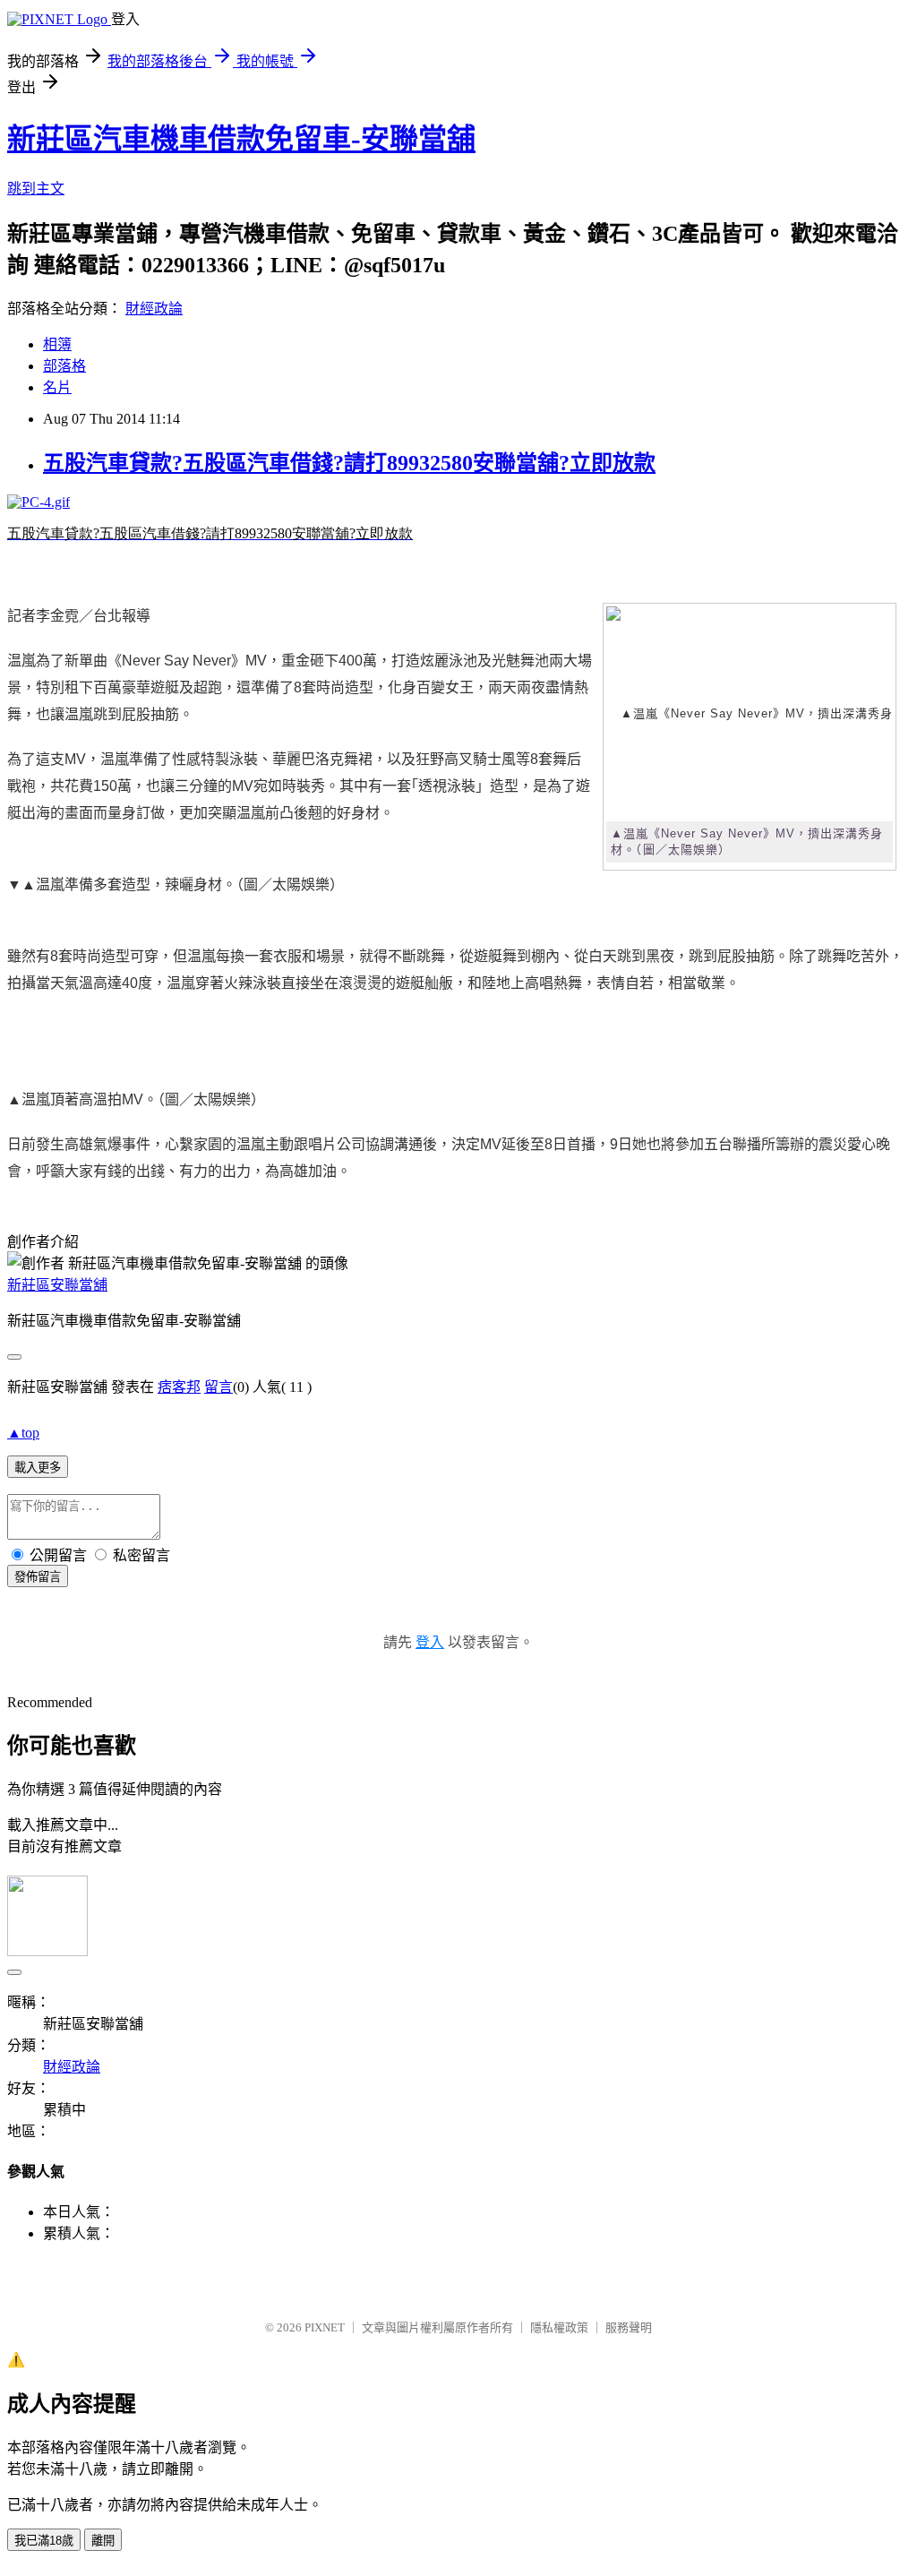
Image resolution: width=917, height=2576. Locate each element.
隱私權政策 (559, 2327)
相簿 (57, 344)
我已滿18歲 (44, 2541)
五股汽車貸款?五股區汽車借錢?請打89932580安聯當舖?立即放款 (349, 463)
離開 (103, 2541)
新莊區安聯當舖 (57, 1285)
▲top (23, 1433)
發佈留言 (38, 1577)
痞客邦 (179, 1387)
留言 (219, 1387)
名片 (57, 387)
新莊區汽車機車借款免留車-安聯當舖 (241, 139)
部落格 (64, 366)
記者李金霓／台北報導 (79, 616)
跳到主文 (36, 189)
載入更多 (38, 1468)
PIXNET (325, 2327)
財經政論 (154, 309)
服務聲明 (629, 2327)
